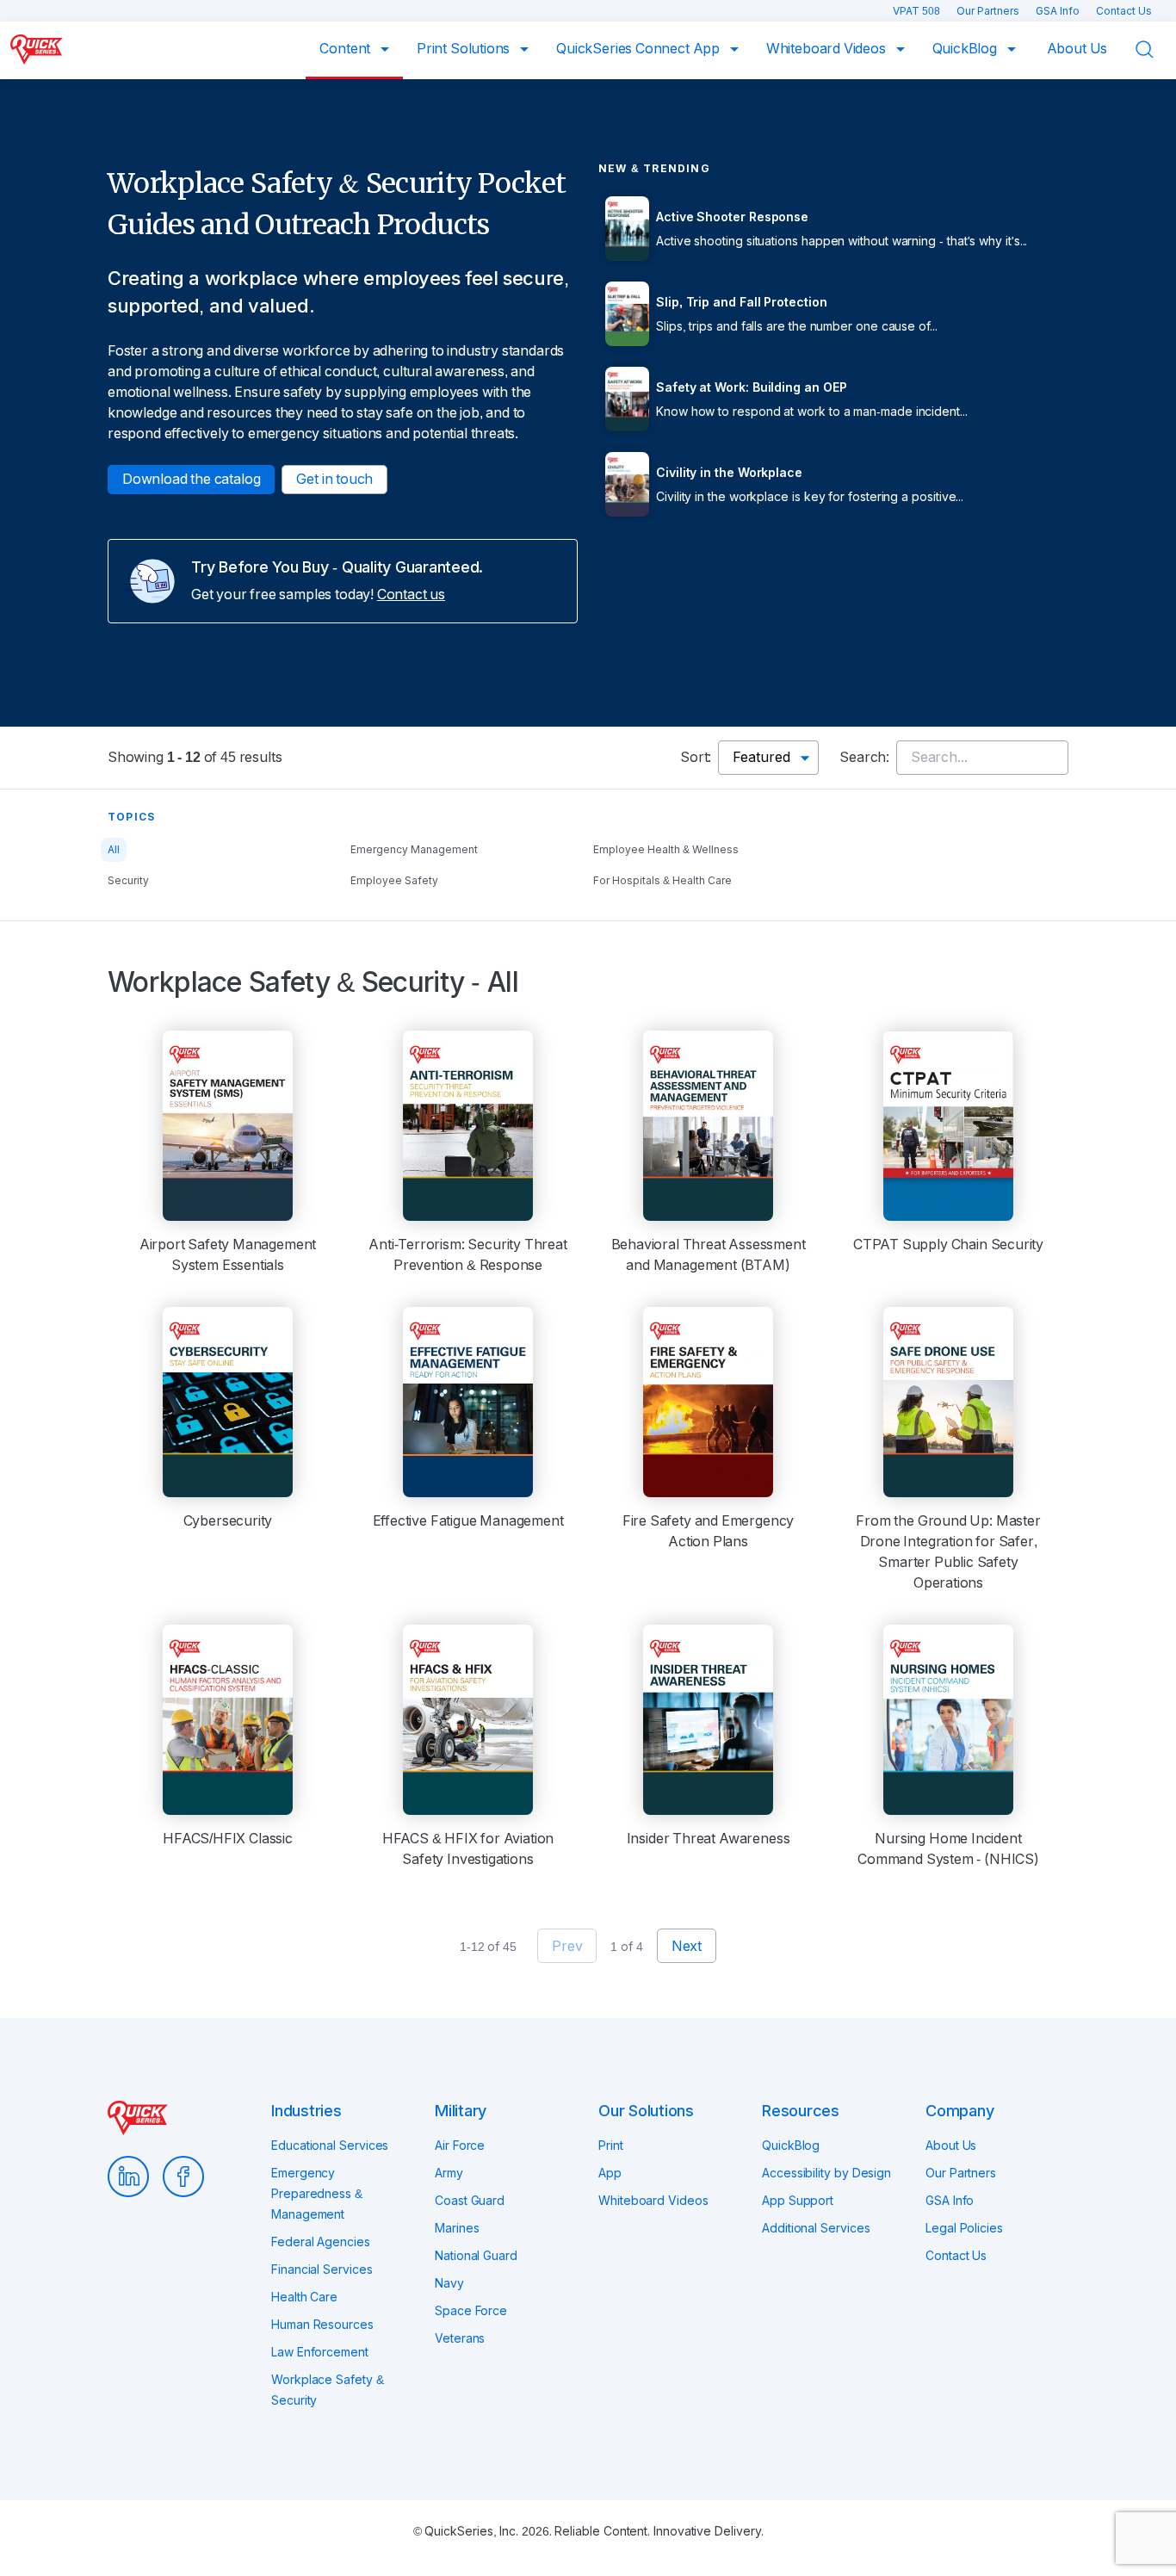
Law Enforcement (320, 2352)
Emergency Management (414, 850)
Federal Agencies (321, 2242)
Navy (449, 2283)
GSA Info (1059, 11)
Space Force (471, 2311)
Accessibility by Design (826, 2173)
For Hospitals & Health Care (662, 881)
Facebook (183, 2177)
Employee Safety (394, 881)
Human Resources (322, 2325)
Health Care (304, 2297)
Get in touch (334, 479)
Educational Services (330, 2146)
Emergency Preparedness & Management (317, 2194)
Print (611, 2146)
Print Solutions (465, 49)
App (610, 2173)
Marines (457, 2228)
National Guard (476, 2256)
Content (347, 49)
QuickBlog (966, 49)
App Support (798, 2201)
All (114, 850)
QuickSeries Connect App (640, 49)
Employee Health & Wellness (666, 850)
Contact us (411, 594)
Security (128, 881)
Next (687, 1946)
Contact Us (1124, 11)
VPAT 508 (918, 11)
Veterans (460, 2338)
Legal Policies (964, 2228)
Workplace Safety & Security (328, 2390)
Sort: (696, 757)
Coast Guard (470, 2201)
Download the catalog (191, 479)
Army (449, 2173)
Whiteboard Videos (828, 49)
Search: (864, 757)
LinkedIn (128, 2177)
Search (1155, 50)
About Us (1077, 49)
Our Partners (989, 11)
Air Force (460, 2146)
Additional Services (816, 2228)
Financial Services (322, 2269)
